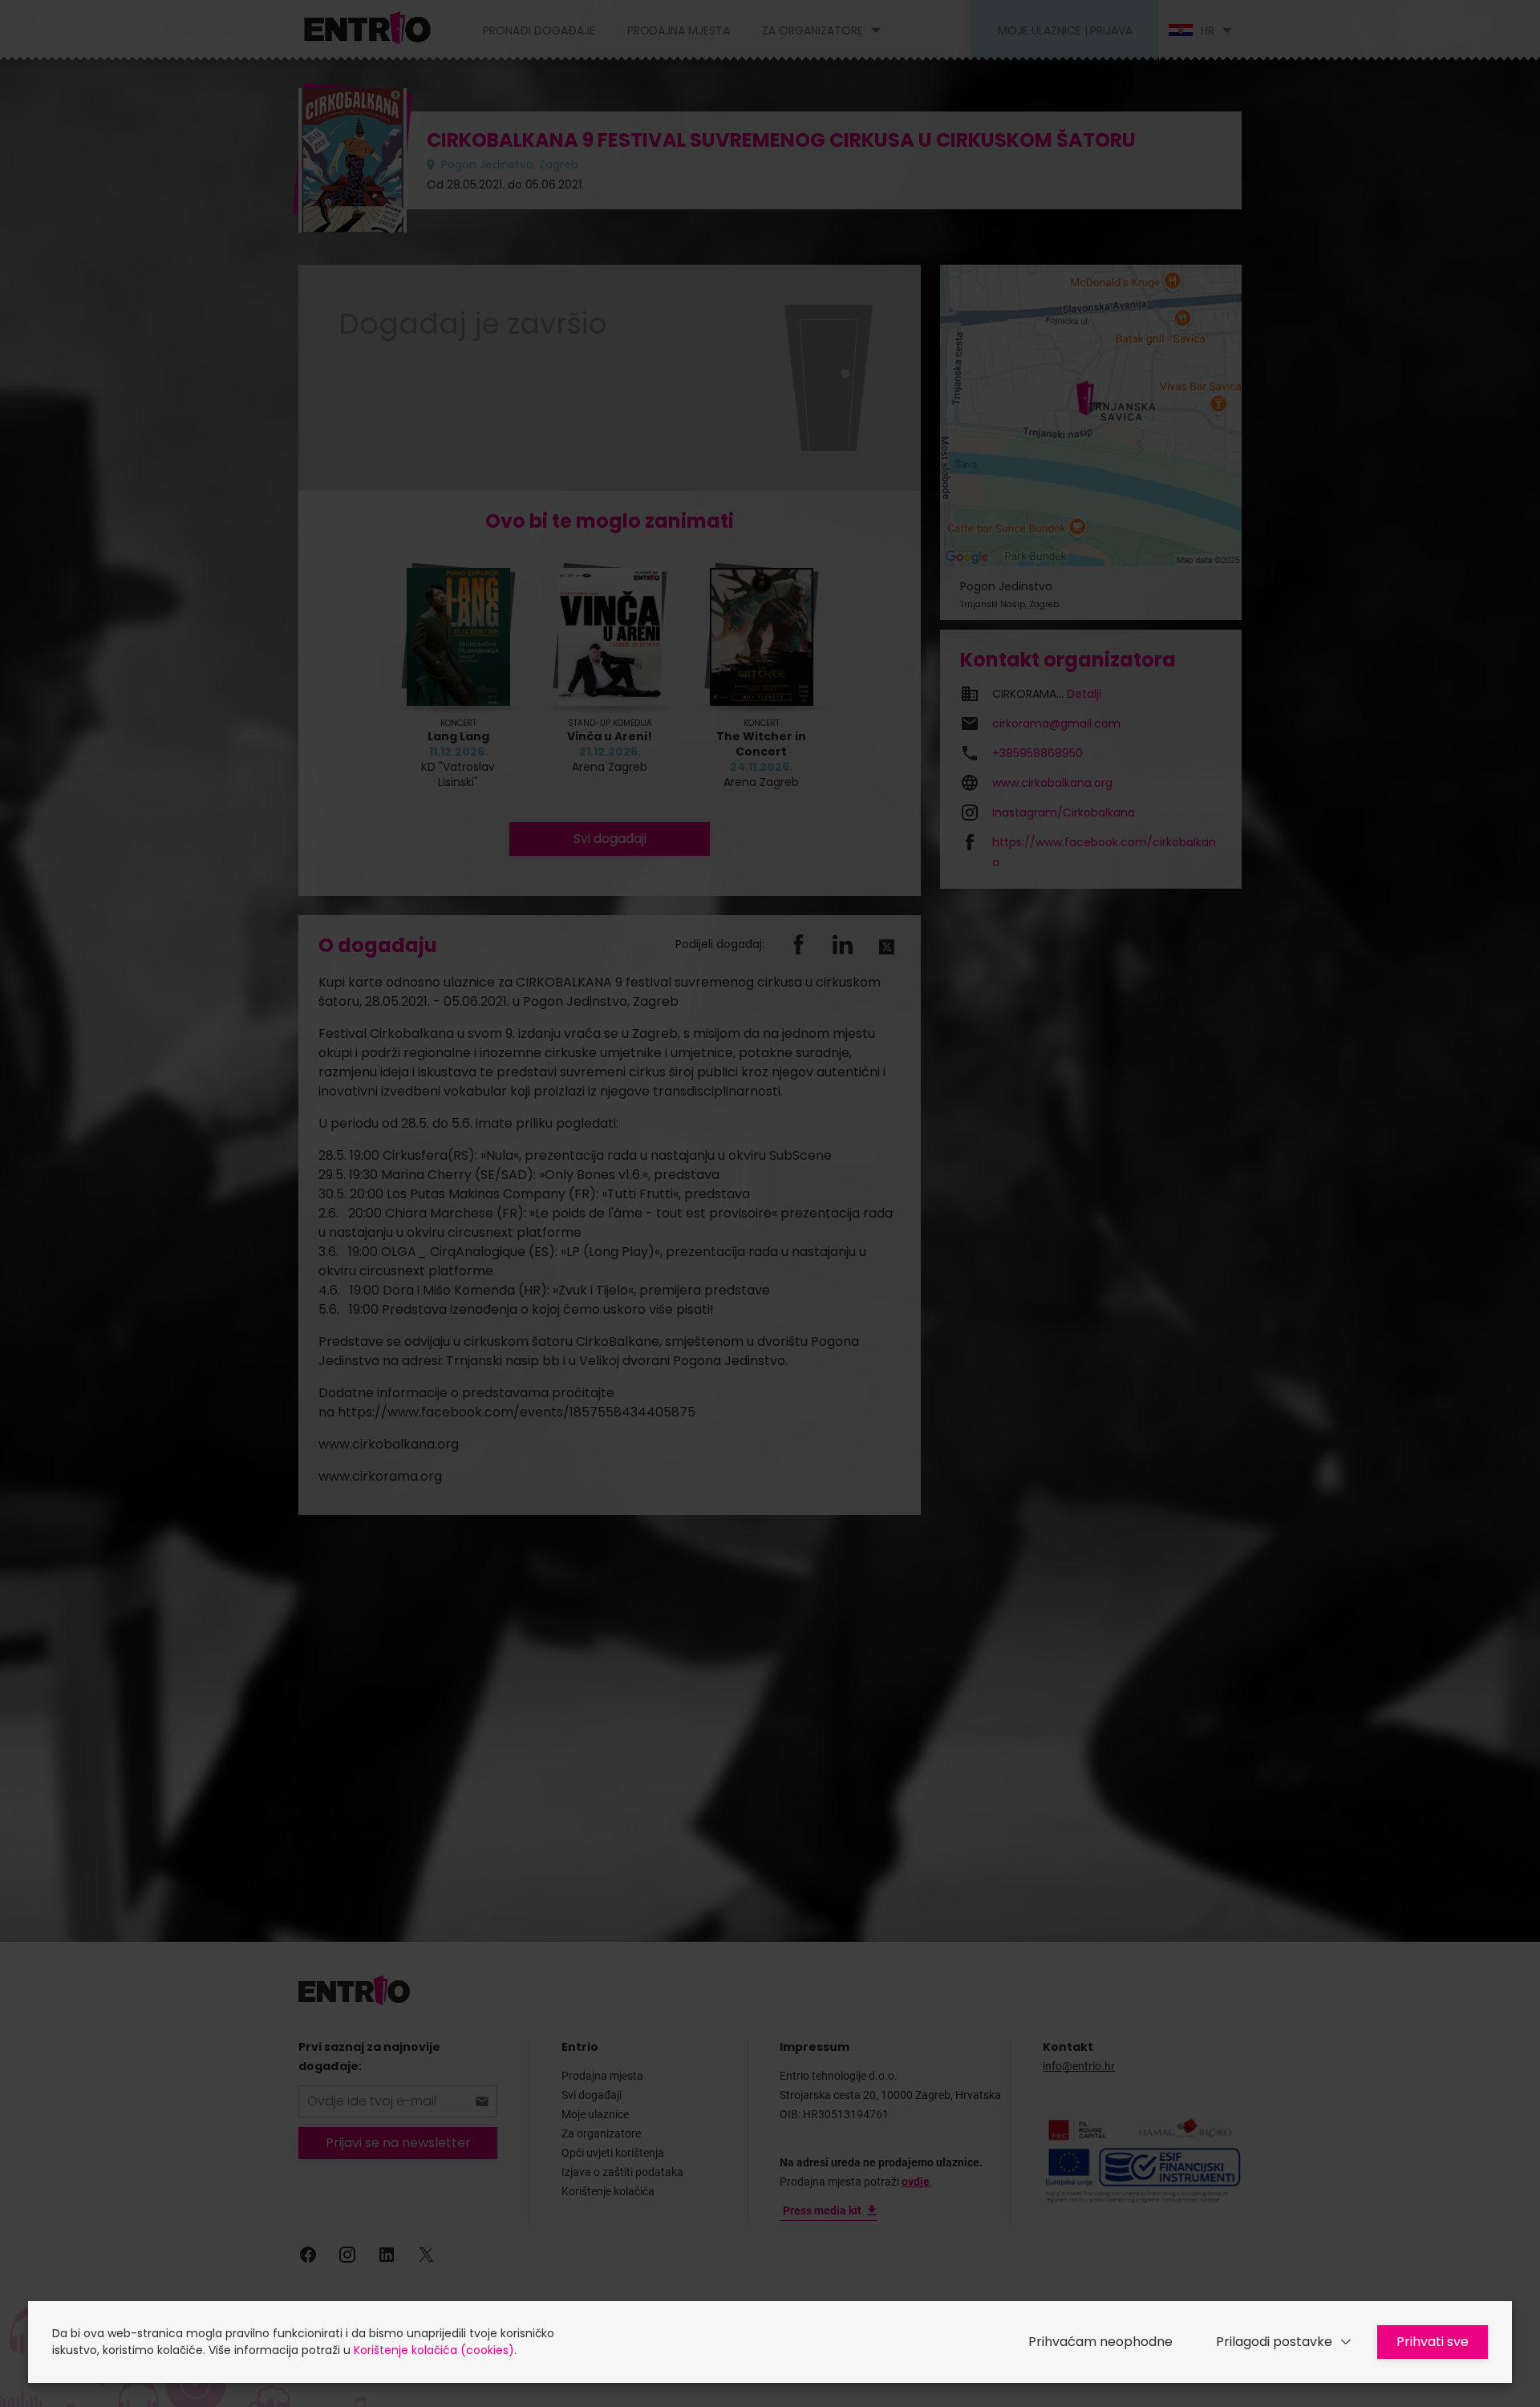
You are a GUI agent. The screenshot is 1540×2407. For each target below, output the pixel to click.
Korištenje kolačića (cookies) (434, 2350)
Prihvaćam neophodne (1100, 2342)
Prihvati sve (1433, 2342)
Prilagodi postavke (1274, 2342)
